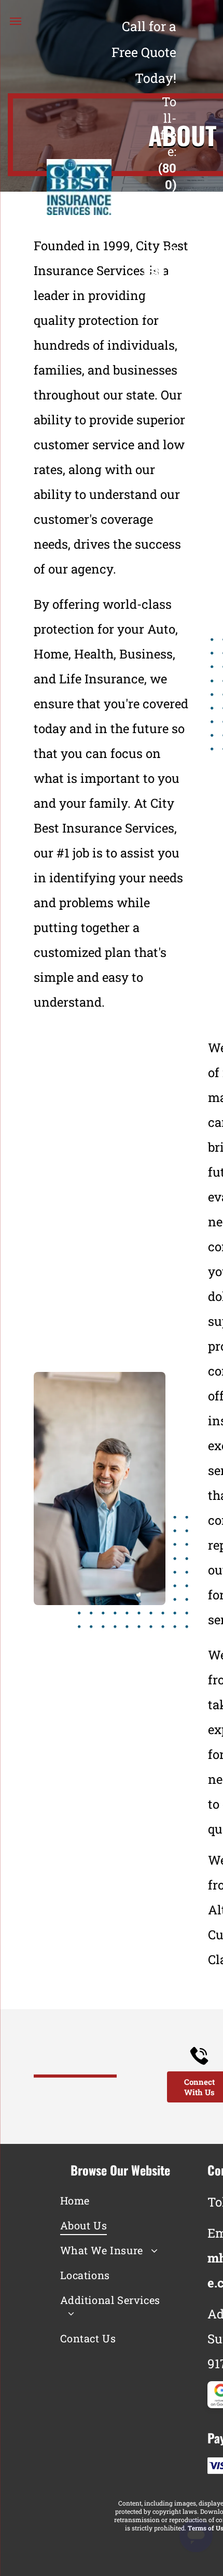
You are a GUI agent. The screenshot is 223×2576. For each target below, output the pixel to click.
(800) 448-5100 (167, 209)
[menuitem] (113, 2200)
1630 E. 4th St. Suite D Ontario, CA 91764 (154, 313)
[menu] (16, 21)
